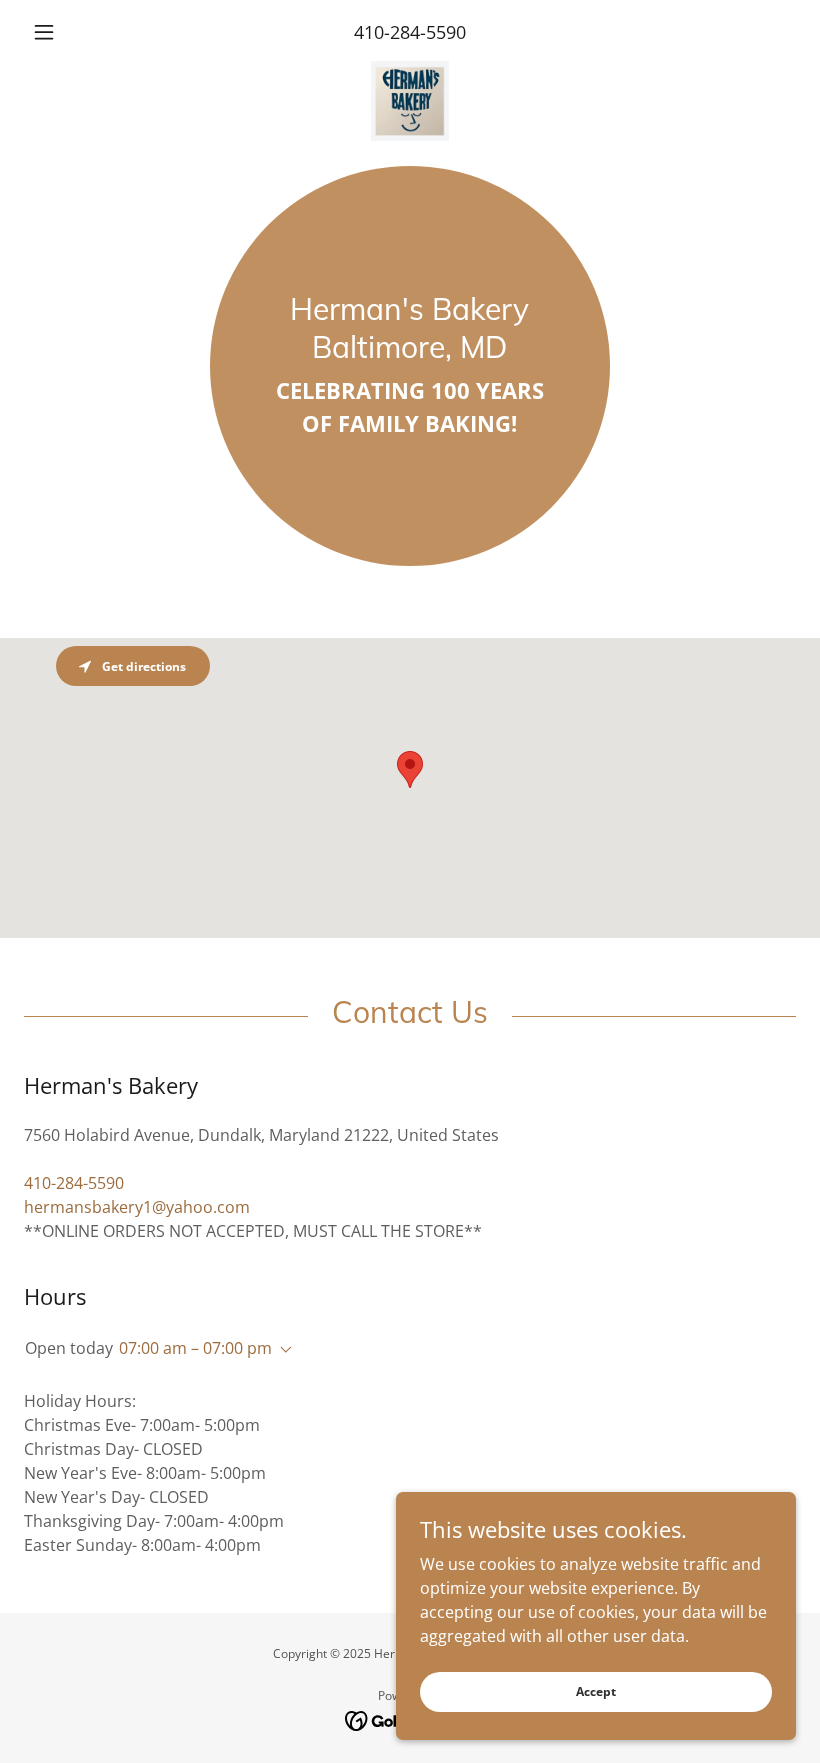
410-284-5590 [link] (410, 32)
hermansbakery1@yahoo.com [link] (137, 1207)
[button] (82, 32)
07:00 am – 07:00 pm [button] (195, 1348)
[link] (410, 69)
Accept (596, 1691)
